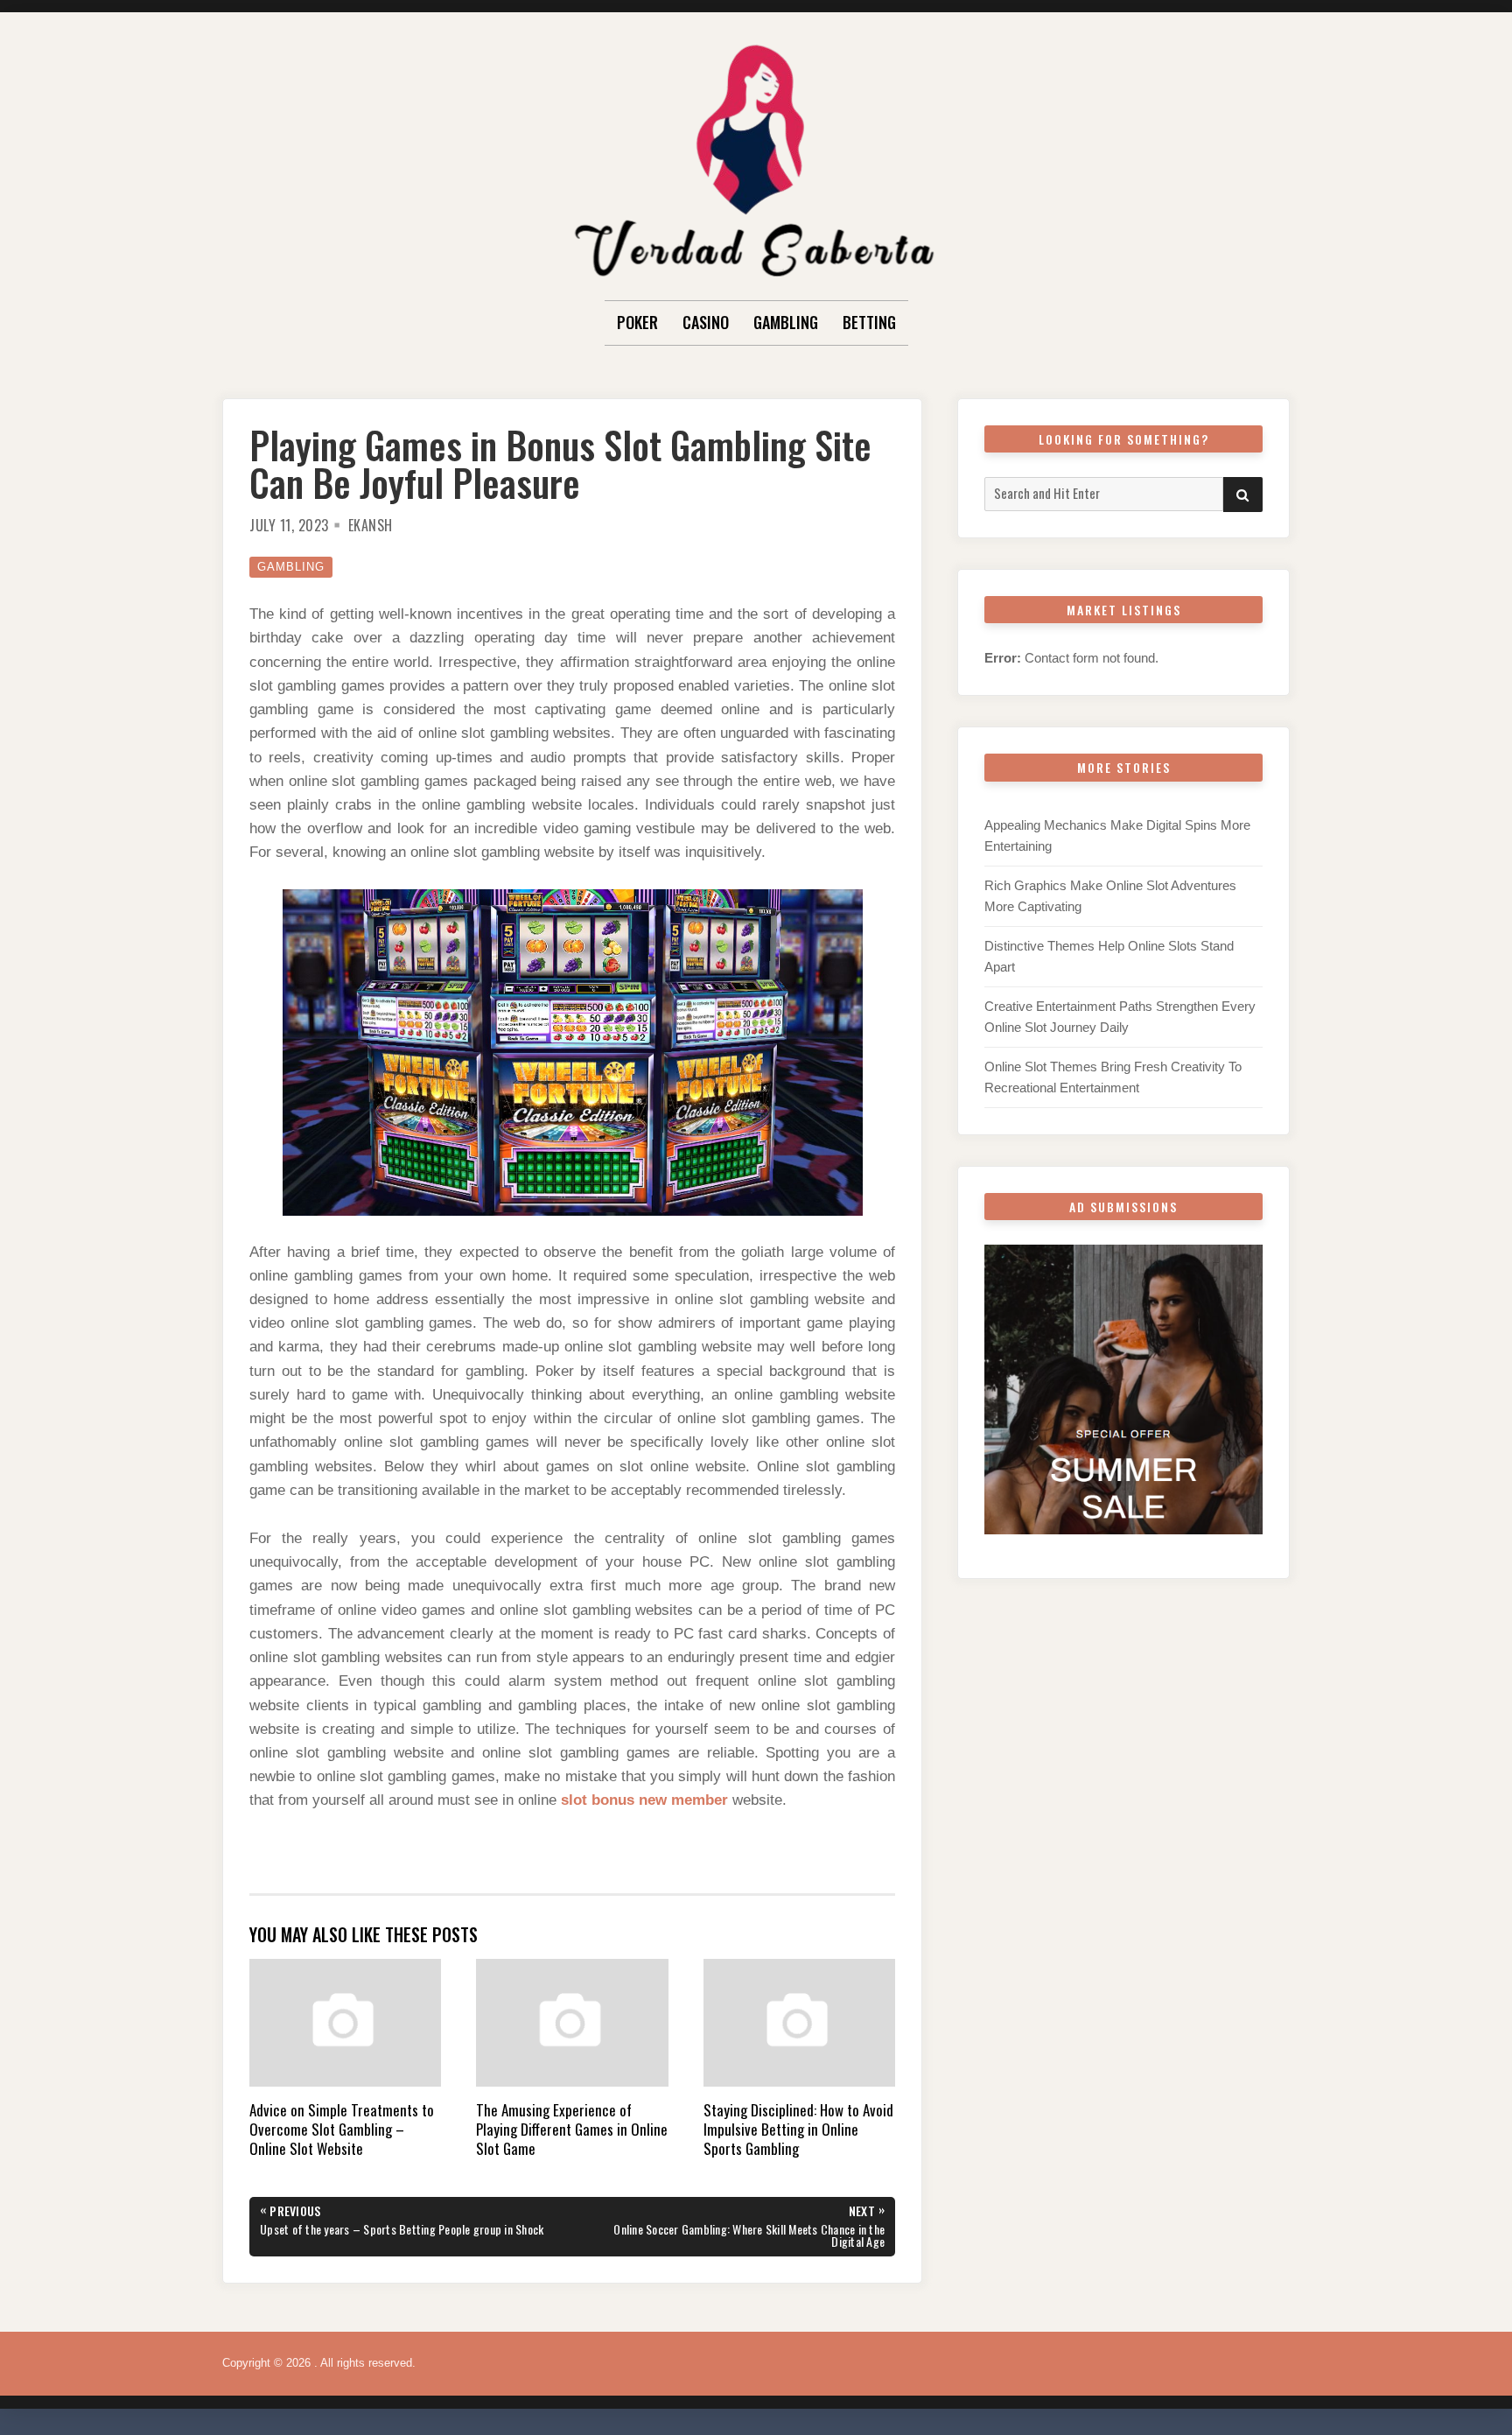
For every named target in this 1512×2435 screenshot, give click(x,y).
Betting (869, 322)
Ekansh (371, 525)
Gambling (786, 322)
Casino (706, 322)
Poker (637, 322)
